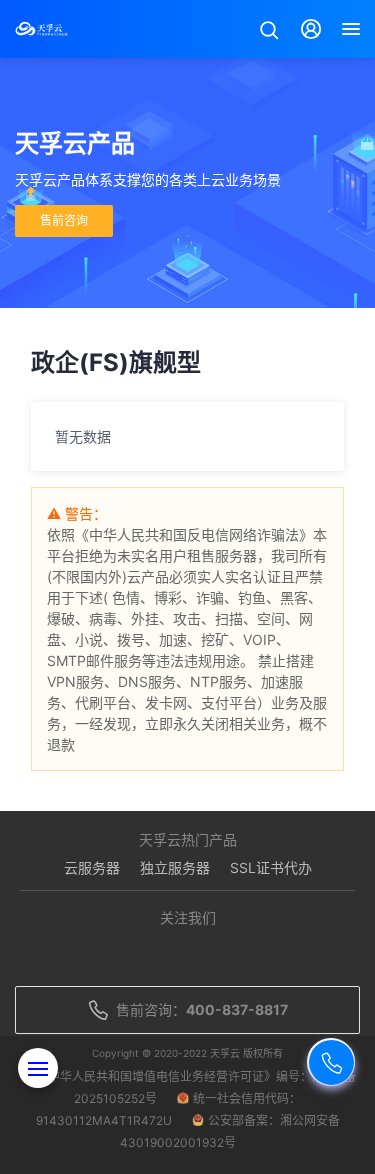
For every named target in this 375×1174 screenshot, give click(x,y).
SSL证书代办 (271, 867)
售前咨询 (64, 220)
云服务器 (92, 867)
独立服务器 (175, 867)
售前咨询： (202, 1009)
